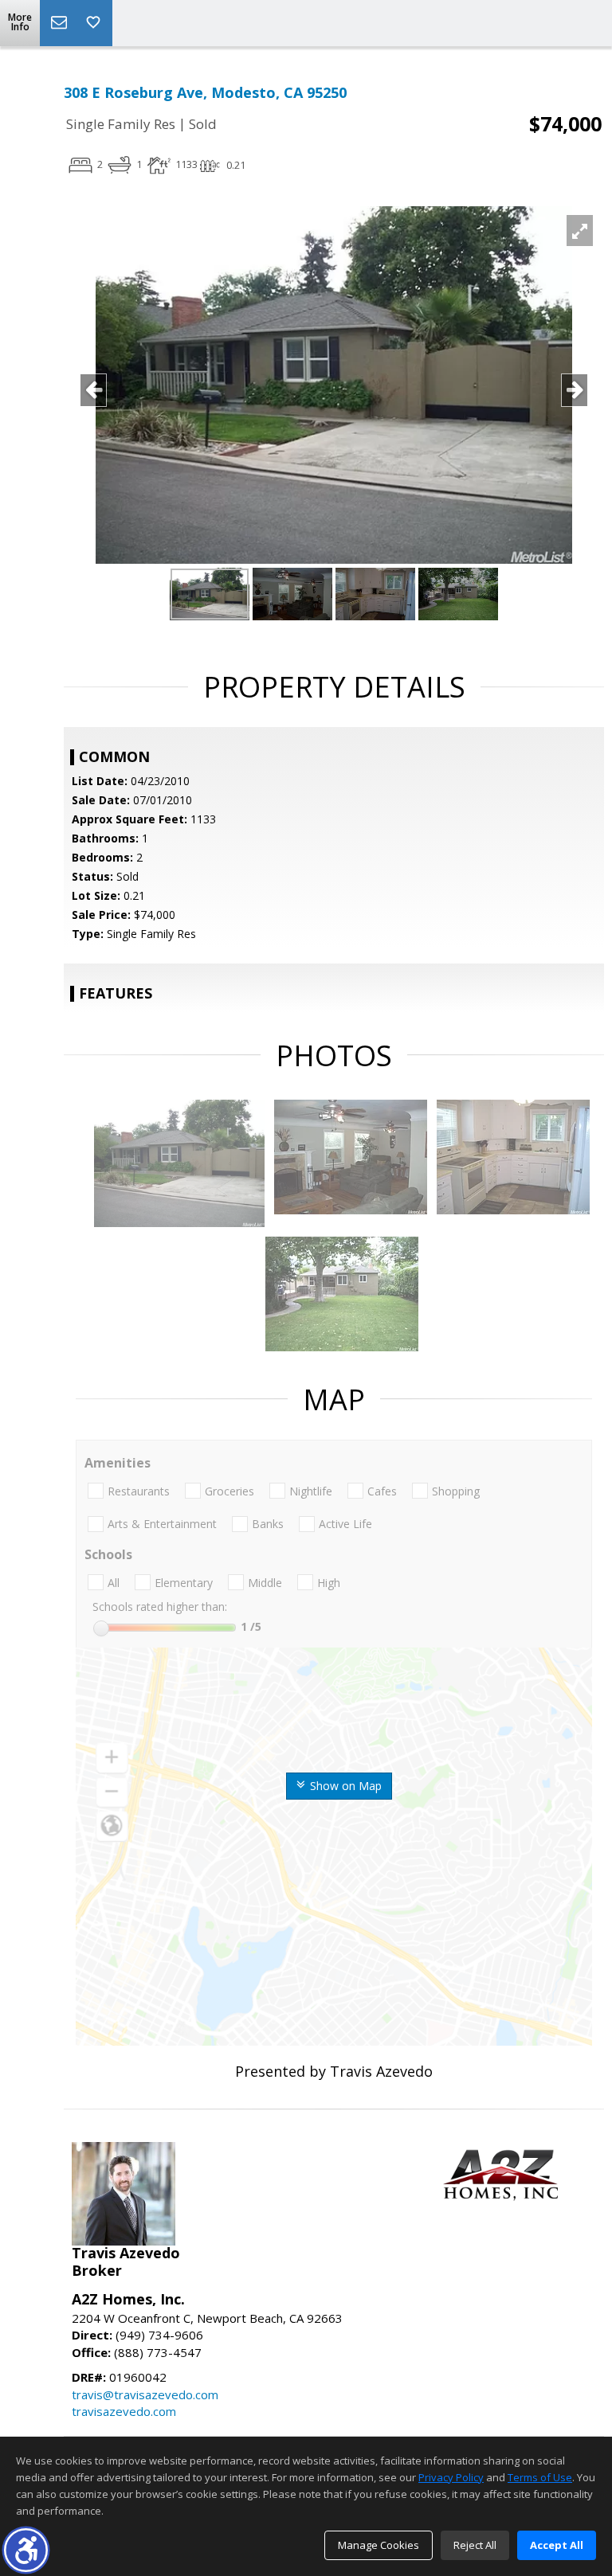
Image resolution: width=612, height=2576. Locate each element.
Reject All (475, 2545)
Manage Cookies (379, 2545)
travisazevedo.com (124, 2411)
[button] (26, 2550)
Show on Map (344, 1786)
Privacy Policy (451, 2477)
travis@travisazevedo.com (145, 2394)
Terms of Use (540, 2477)
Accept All (557, 2545)
